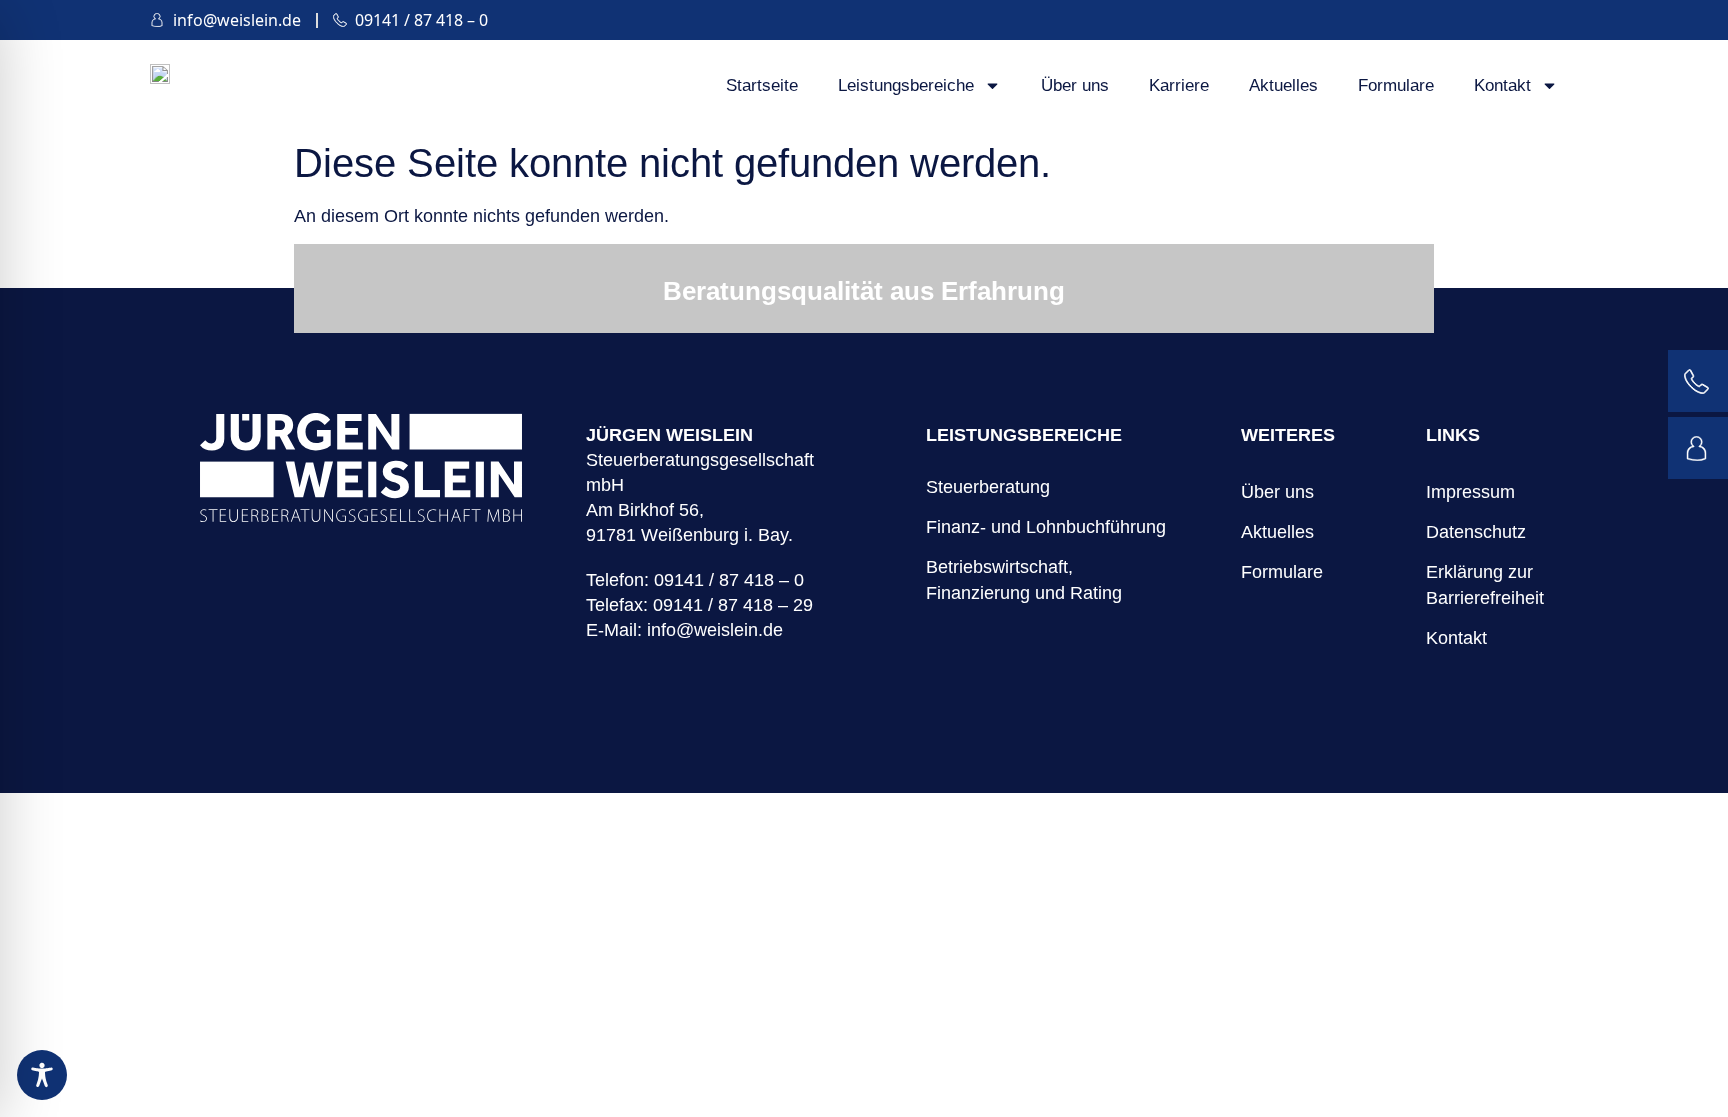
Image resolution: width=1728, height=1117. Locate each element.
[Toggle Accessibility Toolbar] (42, 1075)
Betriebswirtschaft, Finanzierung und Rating (1024, 580)
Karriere (1179, 85)
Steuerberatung (988, 487)
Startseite (762, 85)
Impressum (1470, 492)
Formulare (1396, 85)
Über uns (1075, 85)
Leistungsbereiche (906, 85)
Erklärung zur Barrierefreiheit (1474, 585)
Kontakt (1502, 85)
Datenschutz (1474, 532)
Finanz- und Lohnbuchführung (1046, 527)
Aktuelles (1283, 85)
